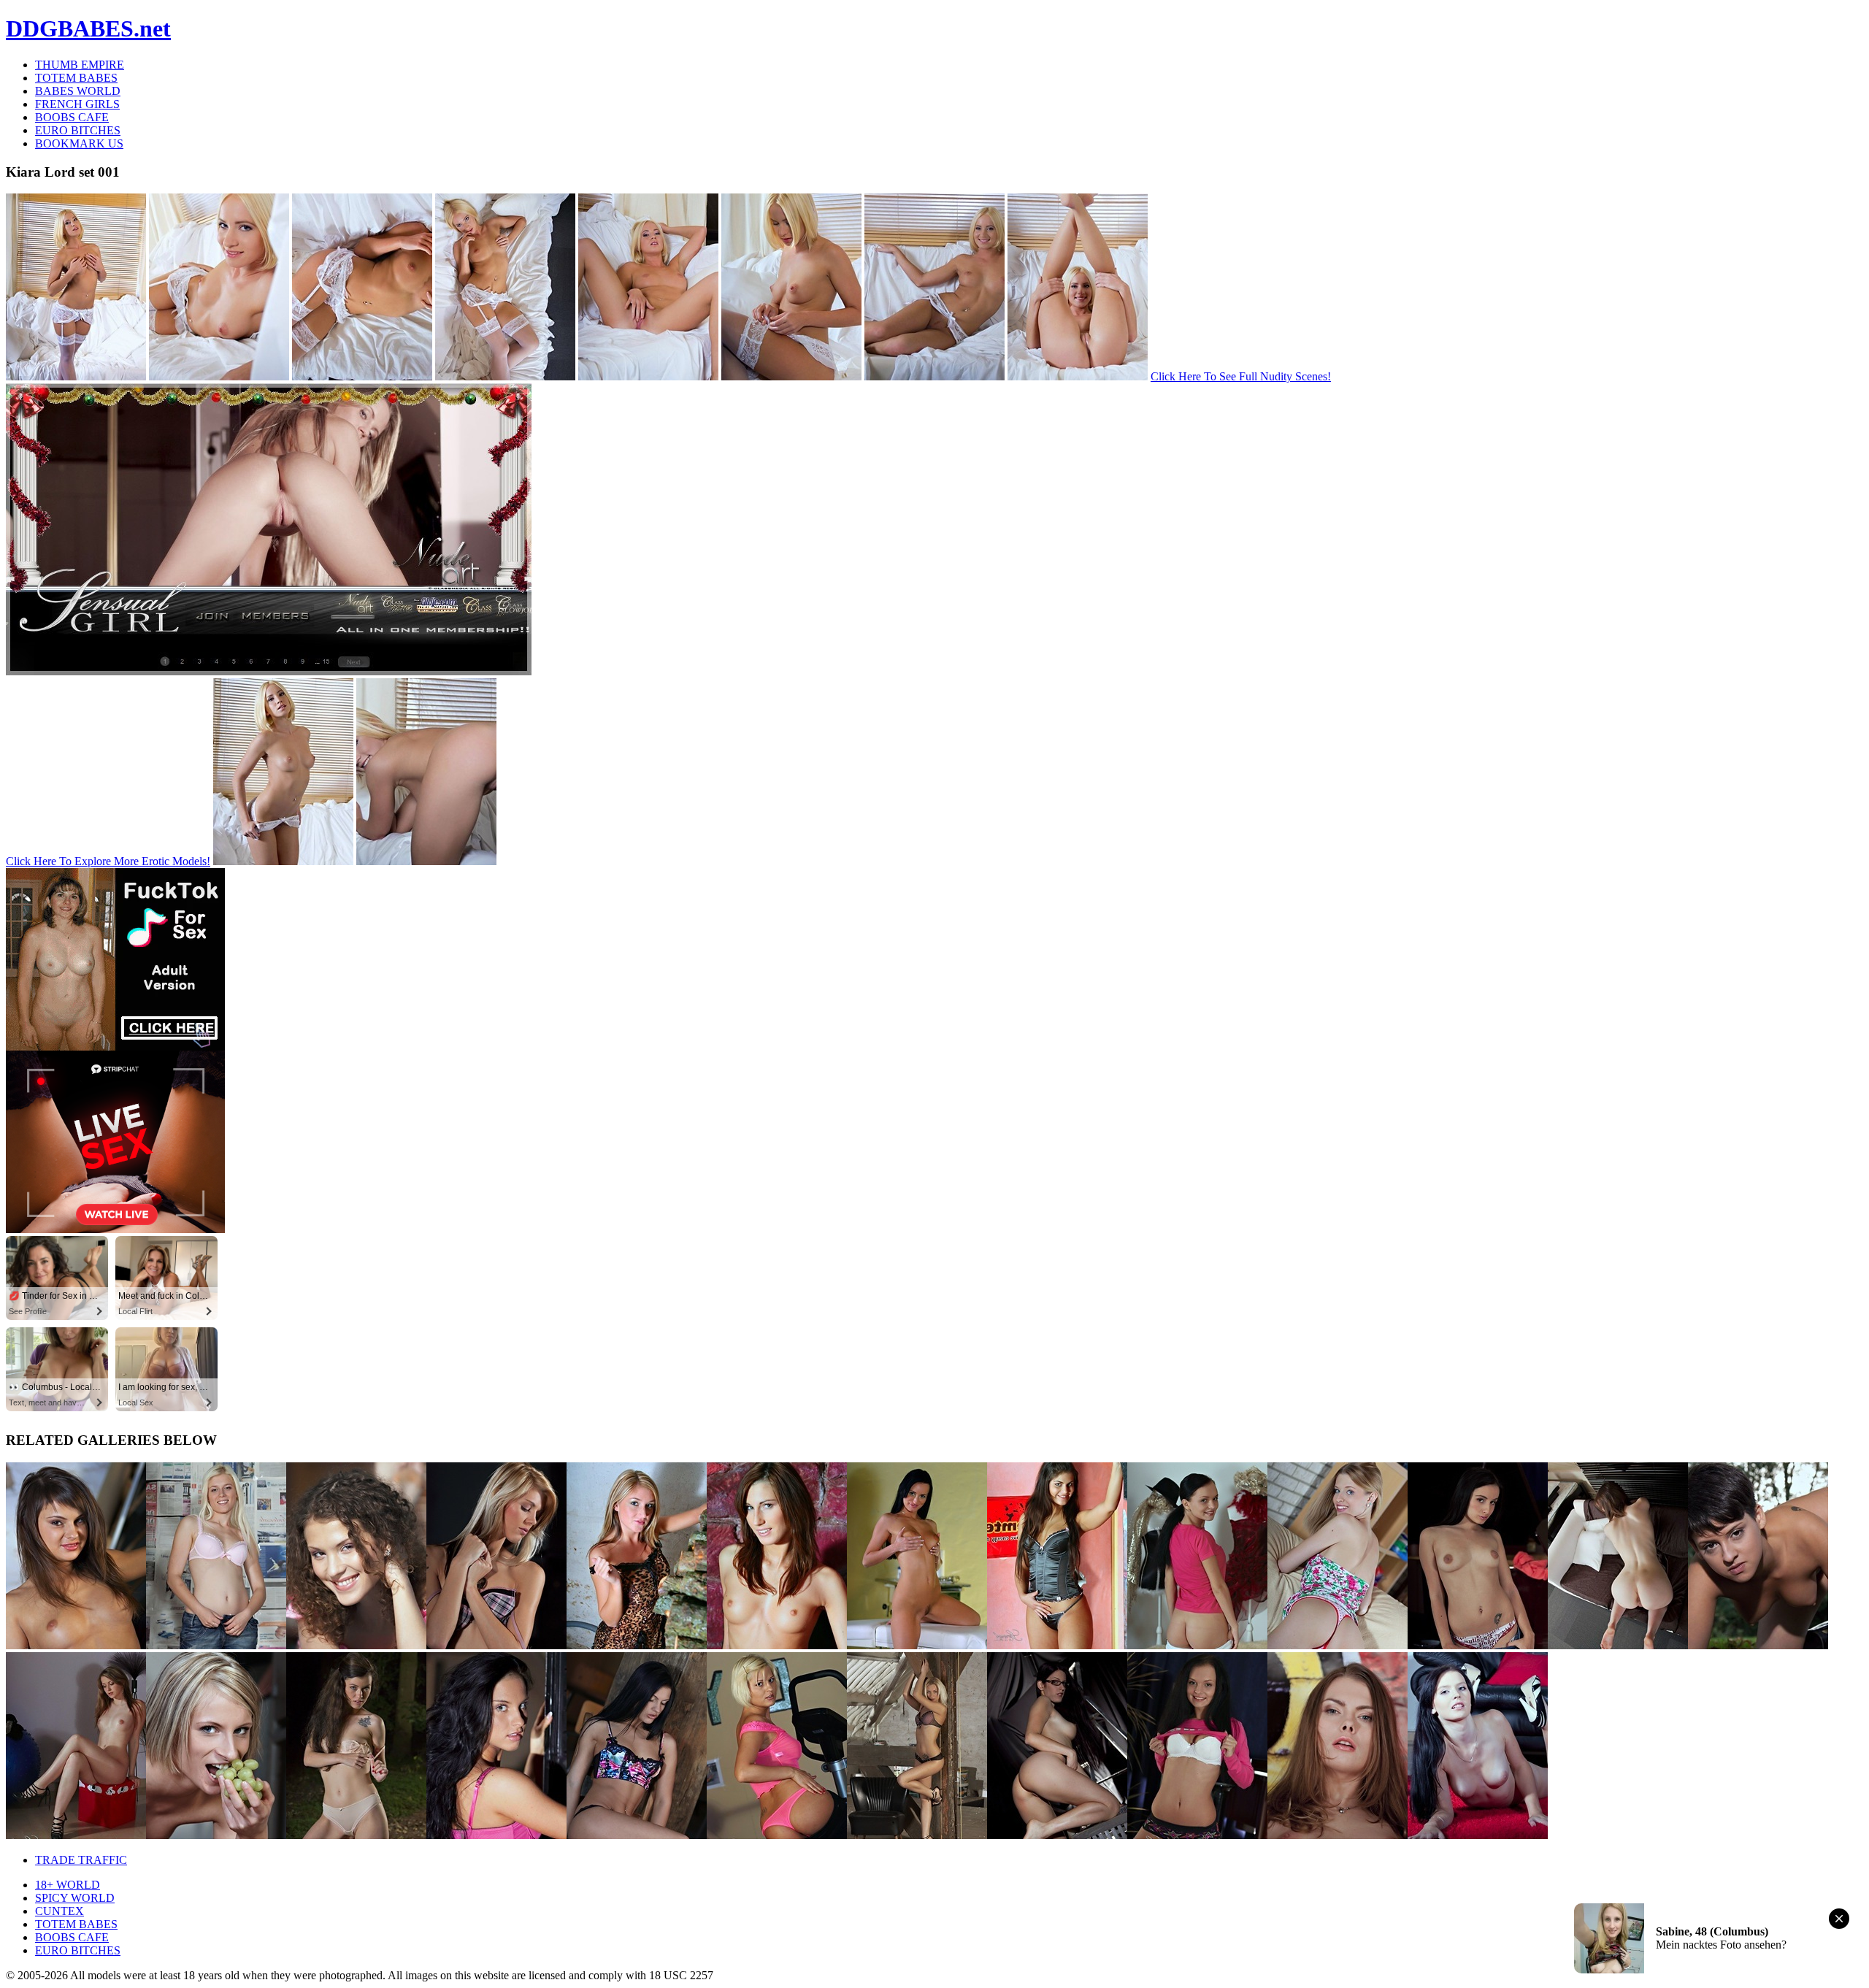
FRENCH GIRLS (77, 104)
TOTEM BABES (76, 78)
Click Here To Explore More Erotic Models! (108, 861)
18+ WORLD (68, 1885)
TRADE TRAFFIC (81, 1860)
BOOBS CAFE (72, 117)
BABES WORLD (78, 91)
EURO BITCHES (78, 130)
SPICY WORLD (75, 1898)
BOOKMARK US (79, 143)
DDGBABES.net (88, 28)
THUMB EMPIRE (80, 65)
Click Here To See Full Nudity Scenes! (1241, 376)
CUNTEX (60, 1911)
